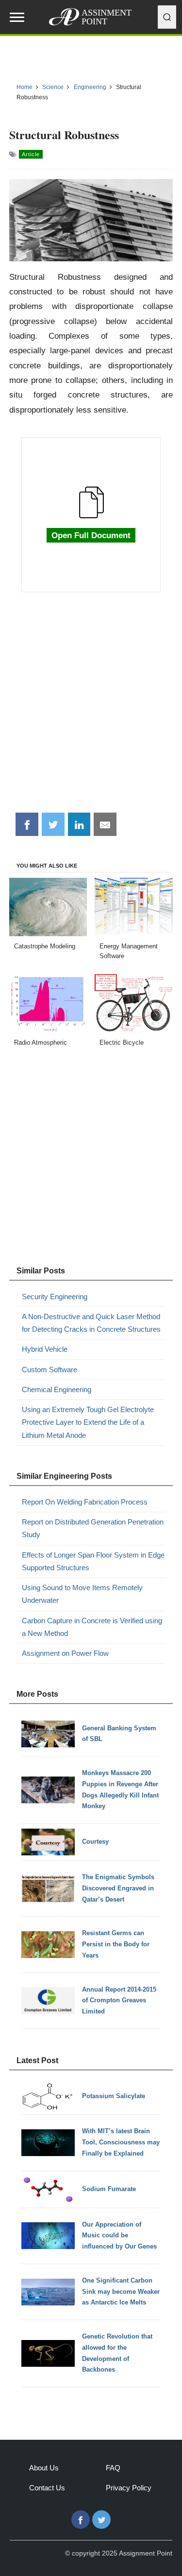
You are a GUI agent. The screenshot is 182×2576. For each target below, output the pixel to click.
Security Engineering (55, 1297)
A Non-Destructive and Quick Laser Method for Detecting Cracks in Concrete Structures (91, 1323)
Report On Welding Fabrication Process (85, 1502)
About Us (44, 2468)
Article (31, 154)
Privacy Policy (129, 2488)
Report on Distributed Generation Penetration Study (93, 1528)
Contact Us (47, 2488)
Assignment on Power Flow (65, 1653)
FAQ (113, 2468)
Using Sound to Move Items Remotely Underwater (82, 1594)
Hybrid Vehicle (45, 1349)
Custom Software (50, 1370)
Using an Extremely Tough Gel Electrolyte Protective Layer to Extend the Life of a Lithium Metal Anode (88, 1422)
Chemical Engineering (57, 1389)
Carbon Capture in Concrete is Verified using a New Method (92, 1627)
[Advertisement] (91, 708)
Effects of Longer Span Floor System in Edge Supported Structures (93, 1561)
